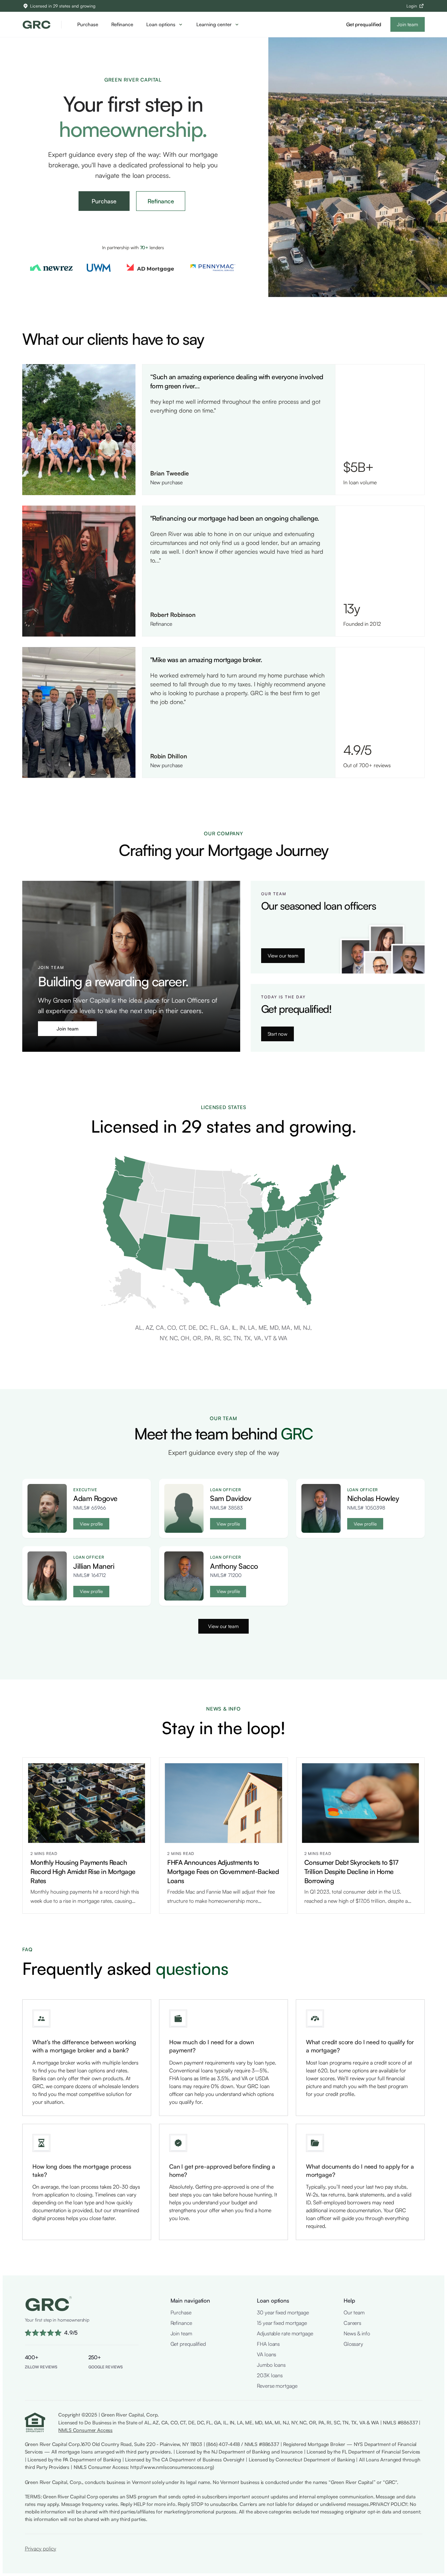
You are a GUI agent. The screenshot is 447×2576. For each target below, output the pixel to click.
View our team (283, 956)
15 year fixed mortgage (282, 2323)
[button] (165, 25)
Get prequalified (364, 24)
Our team (354, 2312)
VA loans (267, 2354)
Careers (352, 2323)
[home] (36, 24)
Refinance (122, 24)
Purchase (88, 24)
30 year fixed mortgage (283, 2312)
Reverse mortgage (277, 2386)
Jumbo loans (271, 2365)
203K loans (270, 2375)
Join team (407, 24)
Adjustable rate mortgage (285, 2333)
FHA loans (268, 2344)
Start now (277, 1034)
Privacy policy (41, 2548)
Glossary (353, 2344)
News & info (357, 2333)
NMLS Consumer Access (85, 2430)
